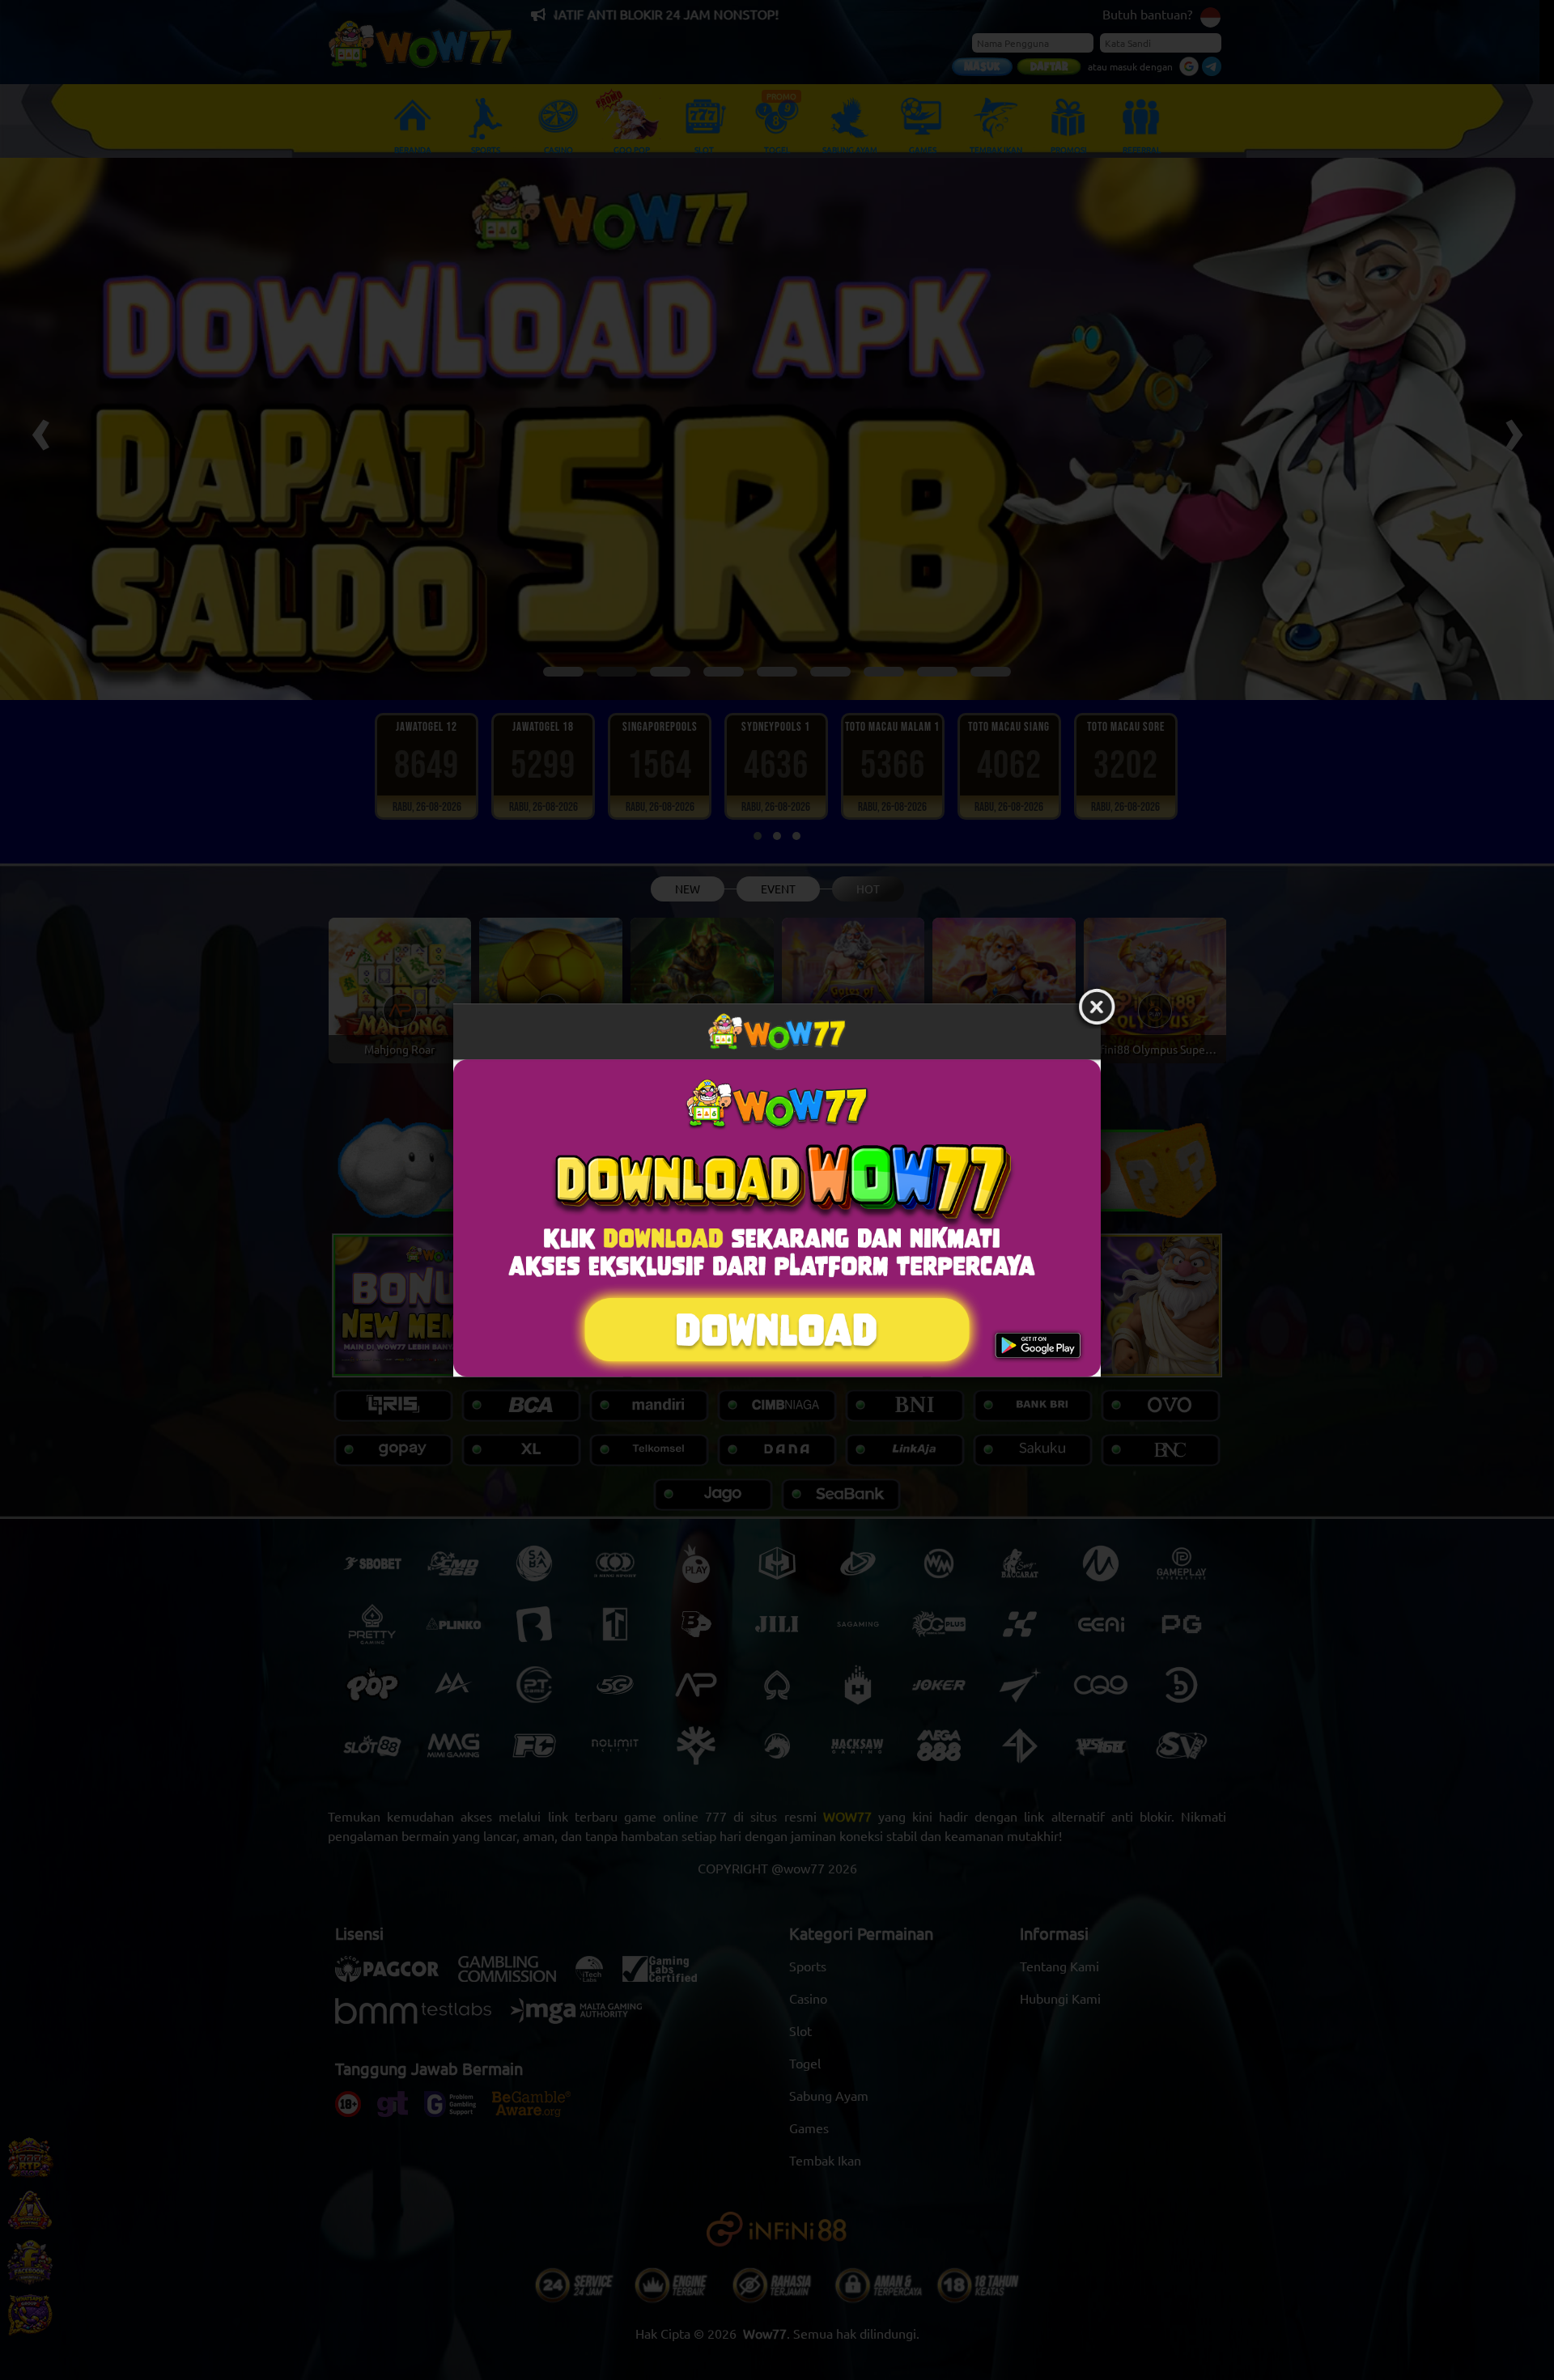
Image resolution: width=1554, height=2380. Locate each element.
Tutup (1097, 1008)
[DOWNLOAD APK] (777, 1218)
